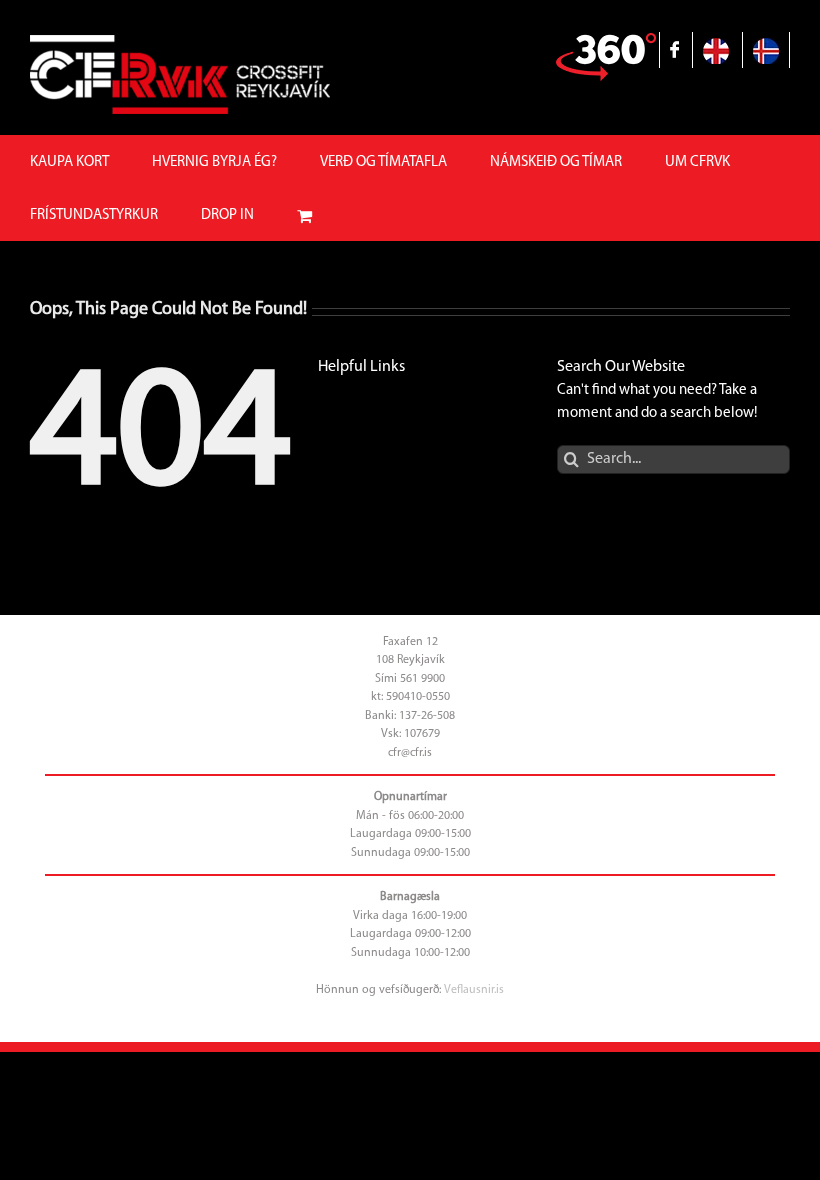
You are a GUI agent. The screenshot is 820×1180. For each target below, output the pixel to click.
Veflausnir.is (474, 990)
